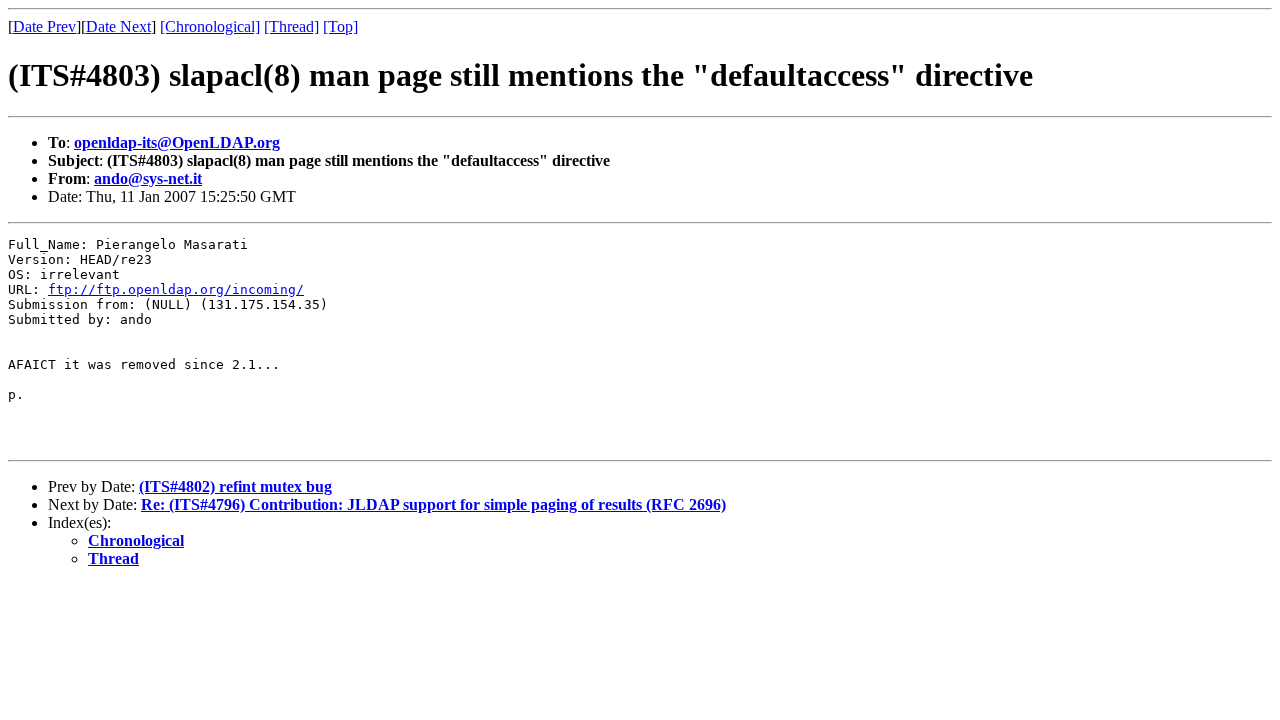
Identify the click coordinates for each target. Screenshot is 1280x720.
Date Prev (44, 26)
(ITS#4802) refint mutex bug (235, 486)
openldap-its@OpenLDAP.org (177, 142)
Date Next (118, 26)
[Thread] (291, 26)
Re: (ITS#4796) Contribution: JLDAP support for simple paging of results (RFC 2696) (433, 504)
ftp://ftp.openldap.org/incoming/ (176, 289)
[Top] (340, 26)
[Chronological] (210, 26)
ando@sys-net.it (148, 178)
